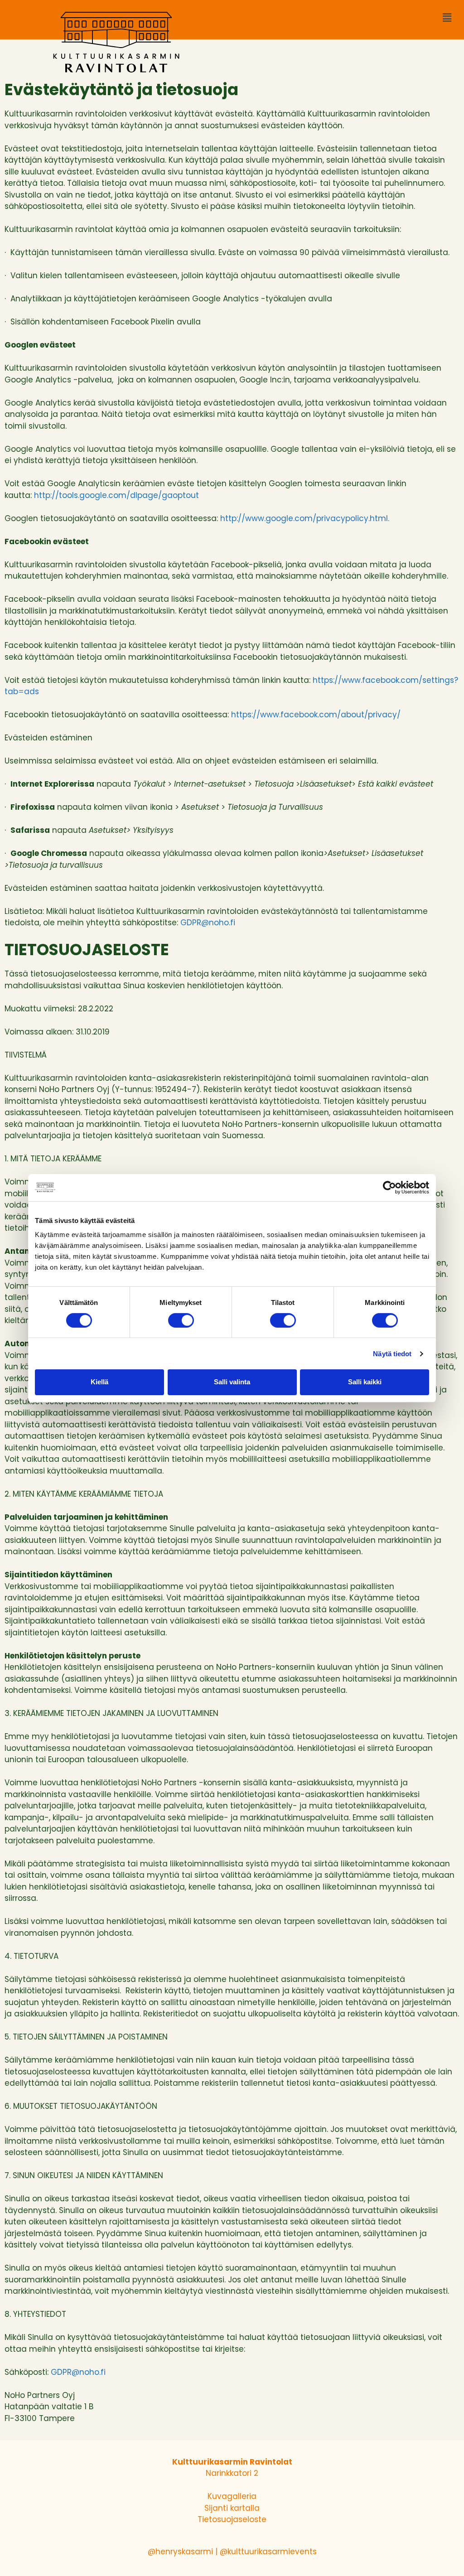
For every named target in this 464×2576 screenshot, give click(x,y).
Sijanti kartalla (232, 2508)
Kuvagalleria (232, 2496)
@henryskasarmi (180, 2552)
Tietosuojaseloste (232, 2519)
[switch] (181, 1320)
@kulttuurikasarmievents (268, 2552)
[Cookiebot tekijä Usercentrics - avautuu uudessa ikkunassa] (389, 1187)
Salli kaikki (365, 1382)
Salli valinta (232, 1382)
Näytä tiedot (392, 1354)
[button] (447, 18)
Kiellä (99, 1382)
